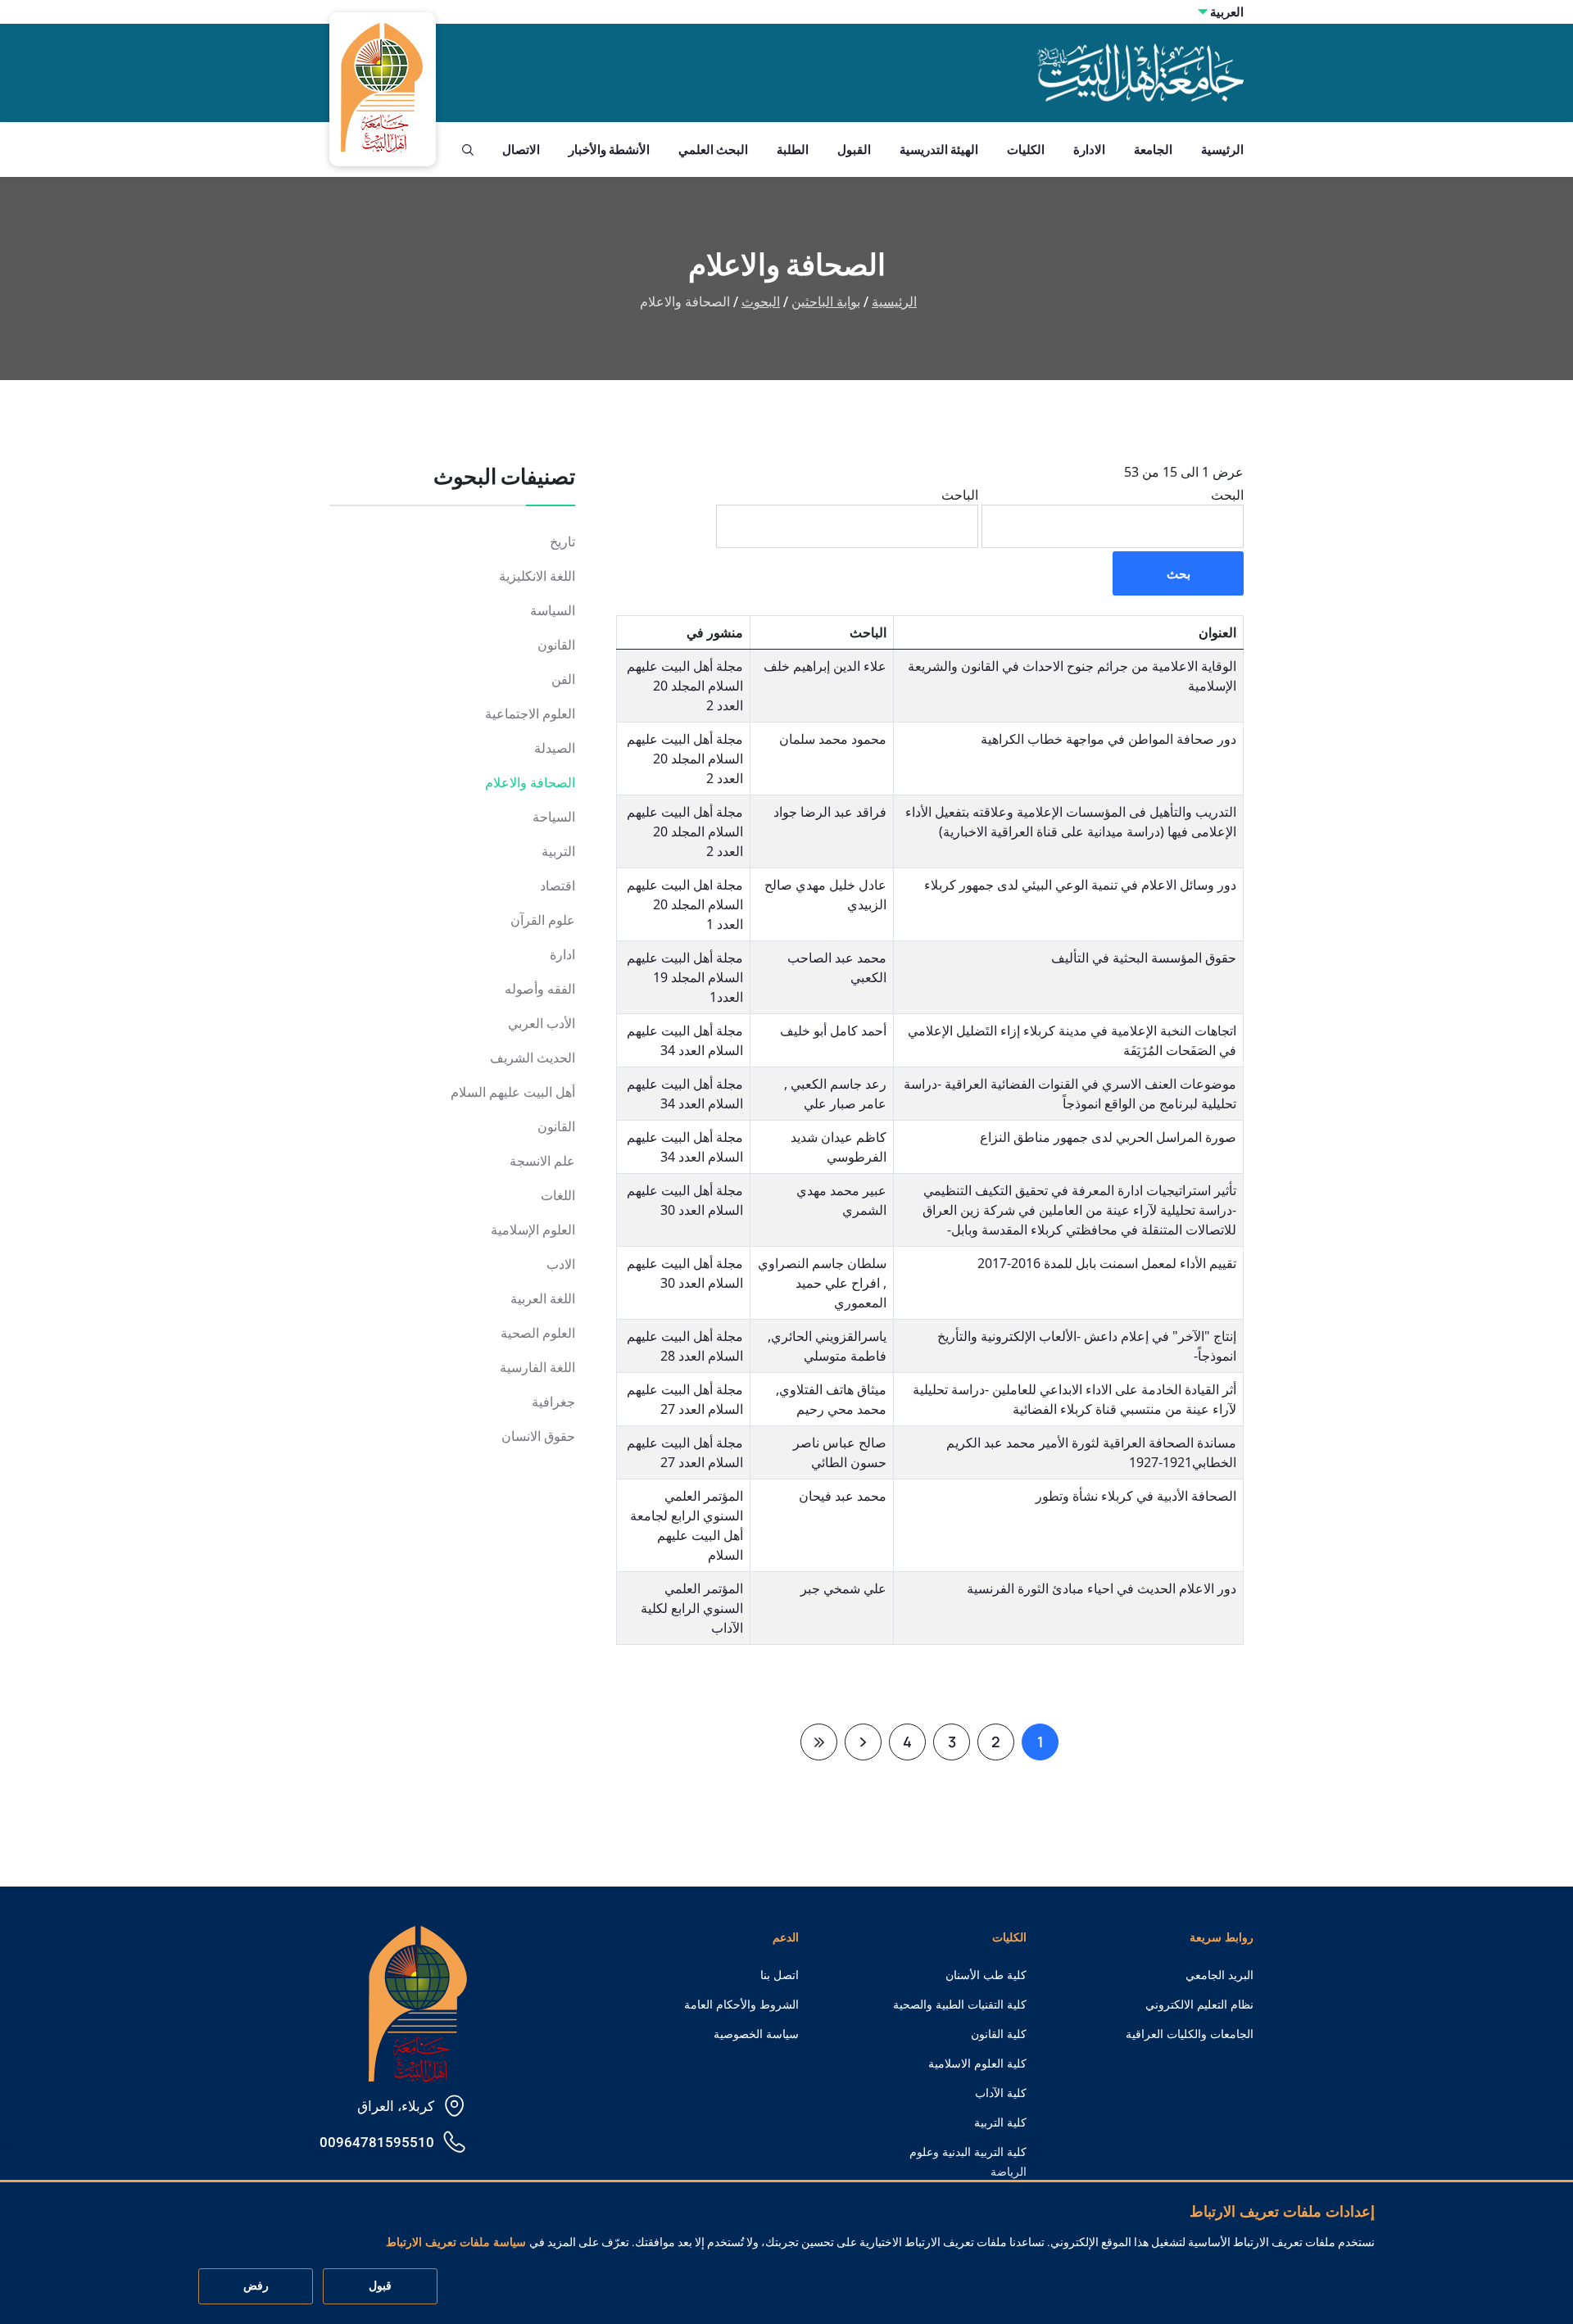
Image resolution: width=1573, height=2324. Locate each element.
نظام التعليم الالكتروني (1199, 2005)
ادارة (562, 955)
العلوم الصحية (538, 1333)
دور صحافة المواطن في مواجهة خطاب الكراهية (1108, 739)
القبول (854, 149)
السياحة (554, 817)
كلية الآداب (1001, 2093)
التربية (558, 852)
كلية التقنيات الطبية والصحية (960, 2005)
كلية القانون (999, 2034)
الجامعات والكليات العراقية (1190, 2034)
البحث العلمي (713, 149)
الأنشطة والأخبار (609, 149)
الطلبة (793, 149)
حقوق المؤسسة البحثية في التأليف (1144, 958)
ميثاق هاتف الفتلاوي (833, 1389)
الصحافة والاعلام (530, 783)
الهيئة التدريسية (939, 149)
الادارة (1089, 149)
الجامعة (1153, 149)
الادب (561, 1264)
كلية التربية (1000, 2122)
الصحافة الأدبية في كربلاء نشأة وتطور (1136, 1496)
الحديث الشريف (533, 1058)
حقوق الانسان (538, 1436)
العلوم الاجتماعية (530, 714)
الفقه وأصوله (540, 989)
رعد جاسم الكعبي (837, 1084)
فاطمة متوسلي (845, 1356)
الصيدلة (555, 748)
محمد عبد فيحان (843, 1496)
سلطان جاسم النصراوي (822, 1263)
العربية (1227, 12)
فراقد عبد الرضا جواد (830, 812)
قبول (380, 2286)
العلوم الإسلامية (533, 1230)
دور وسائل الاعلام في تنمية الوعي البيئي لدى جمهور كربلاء (1080, 885)
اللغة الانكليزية (537, 576)
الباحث (960, 495)
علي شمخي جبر (843, 1588)
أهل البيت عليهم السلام (513, 1092)
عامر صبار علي (845, 1103)
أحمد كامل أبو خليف (833, 1031)
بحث (1179, 574)
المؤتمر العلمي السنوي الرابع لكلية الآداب (692, 1608)
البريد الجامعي (1219, 1975)
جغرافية (553, 1402)
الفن (563, 680)
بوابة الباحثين (826, 302)
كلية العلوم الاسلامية (977, 2064)
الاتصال (521, 149)
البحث (1227, 495)
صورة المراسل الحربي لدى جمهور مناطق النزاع (1108, 1137)
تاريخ (562, 542)
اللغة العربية (543, 1299)
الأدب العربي (542, 1024)
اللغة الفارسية (537, 1368)
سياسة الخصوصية (756, 2034)
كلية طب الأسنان (986, 1975)
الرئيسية (1222, 149)
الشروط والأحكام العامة (741, 2005)
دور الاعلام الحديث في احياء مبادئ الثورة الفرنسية (1102, 1588)
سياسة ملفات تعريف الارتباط (456, 2243)
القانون (556, 645)
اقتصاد (558, 886)
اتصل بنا (780, 1975)
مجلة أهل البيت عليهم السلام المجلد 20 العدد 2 (685, 686)
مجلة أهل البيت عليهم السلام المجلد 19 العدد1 (685, 977)
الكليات (1026, 149)
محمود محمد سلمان (833, 739)
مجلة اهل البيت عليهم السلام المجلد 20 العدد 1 (685, 904)
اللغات (558, 1196)
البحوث (761, 302)
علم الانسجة (542, 1161)
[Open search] (468, 150)
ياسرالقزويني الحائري (829, 1336)
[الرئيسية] (418, 2002)
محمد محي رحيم (841, 1409)
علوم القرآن (543, 920)
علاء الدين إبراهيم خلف (825, 666)
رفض (256, 2286)
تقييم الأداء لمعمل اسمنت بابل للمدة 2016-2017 (1107, 1263)
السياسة (553, 611)
